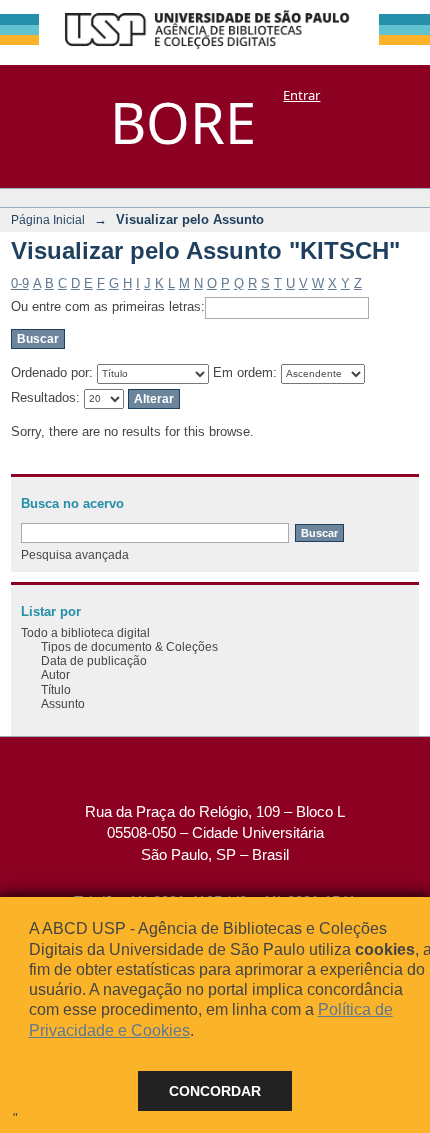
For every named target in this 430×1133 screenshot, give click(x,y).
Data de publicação (94, 660)
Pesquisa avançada (75, 554)
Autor (55, 674)
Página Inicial (48, 219)
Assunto (63, 703)
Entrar (301, 95)
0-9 (20, 283)
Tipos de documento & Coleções (129, 646)
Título (56, 689)
